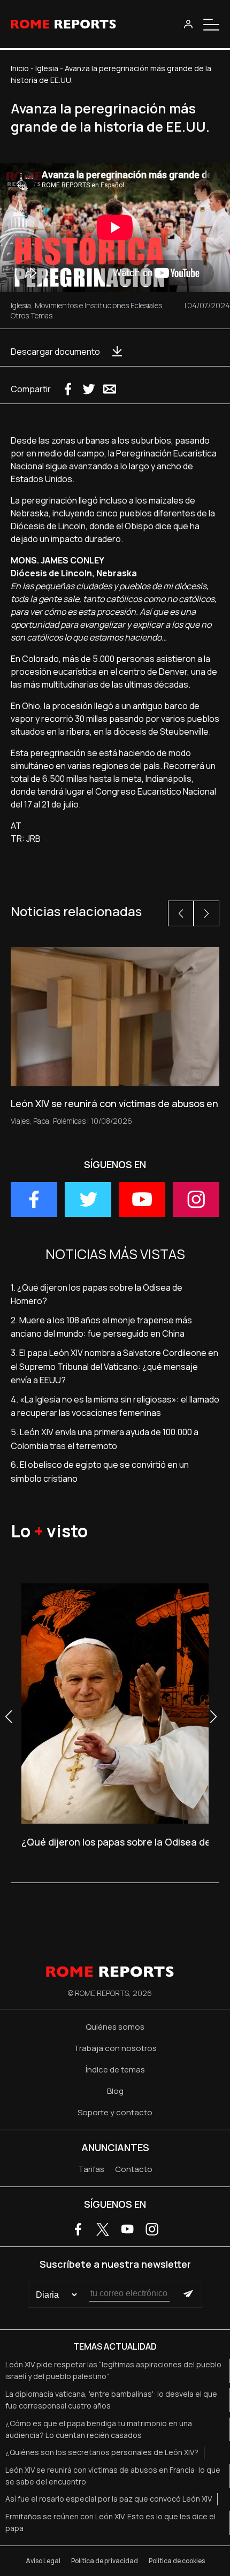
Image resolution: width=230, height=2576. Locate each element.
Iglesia (47, 68)
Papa (41, 1121)
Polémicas (69, 1121)
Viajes (20, 1121)
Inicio (20, 68)
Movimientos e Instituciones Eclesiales (98, 305)
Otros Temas (32, 315)
